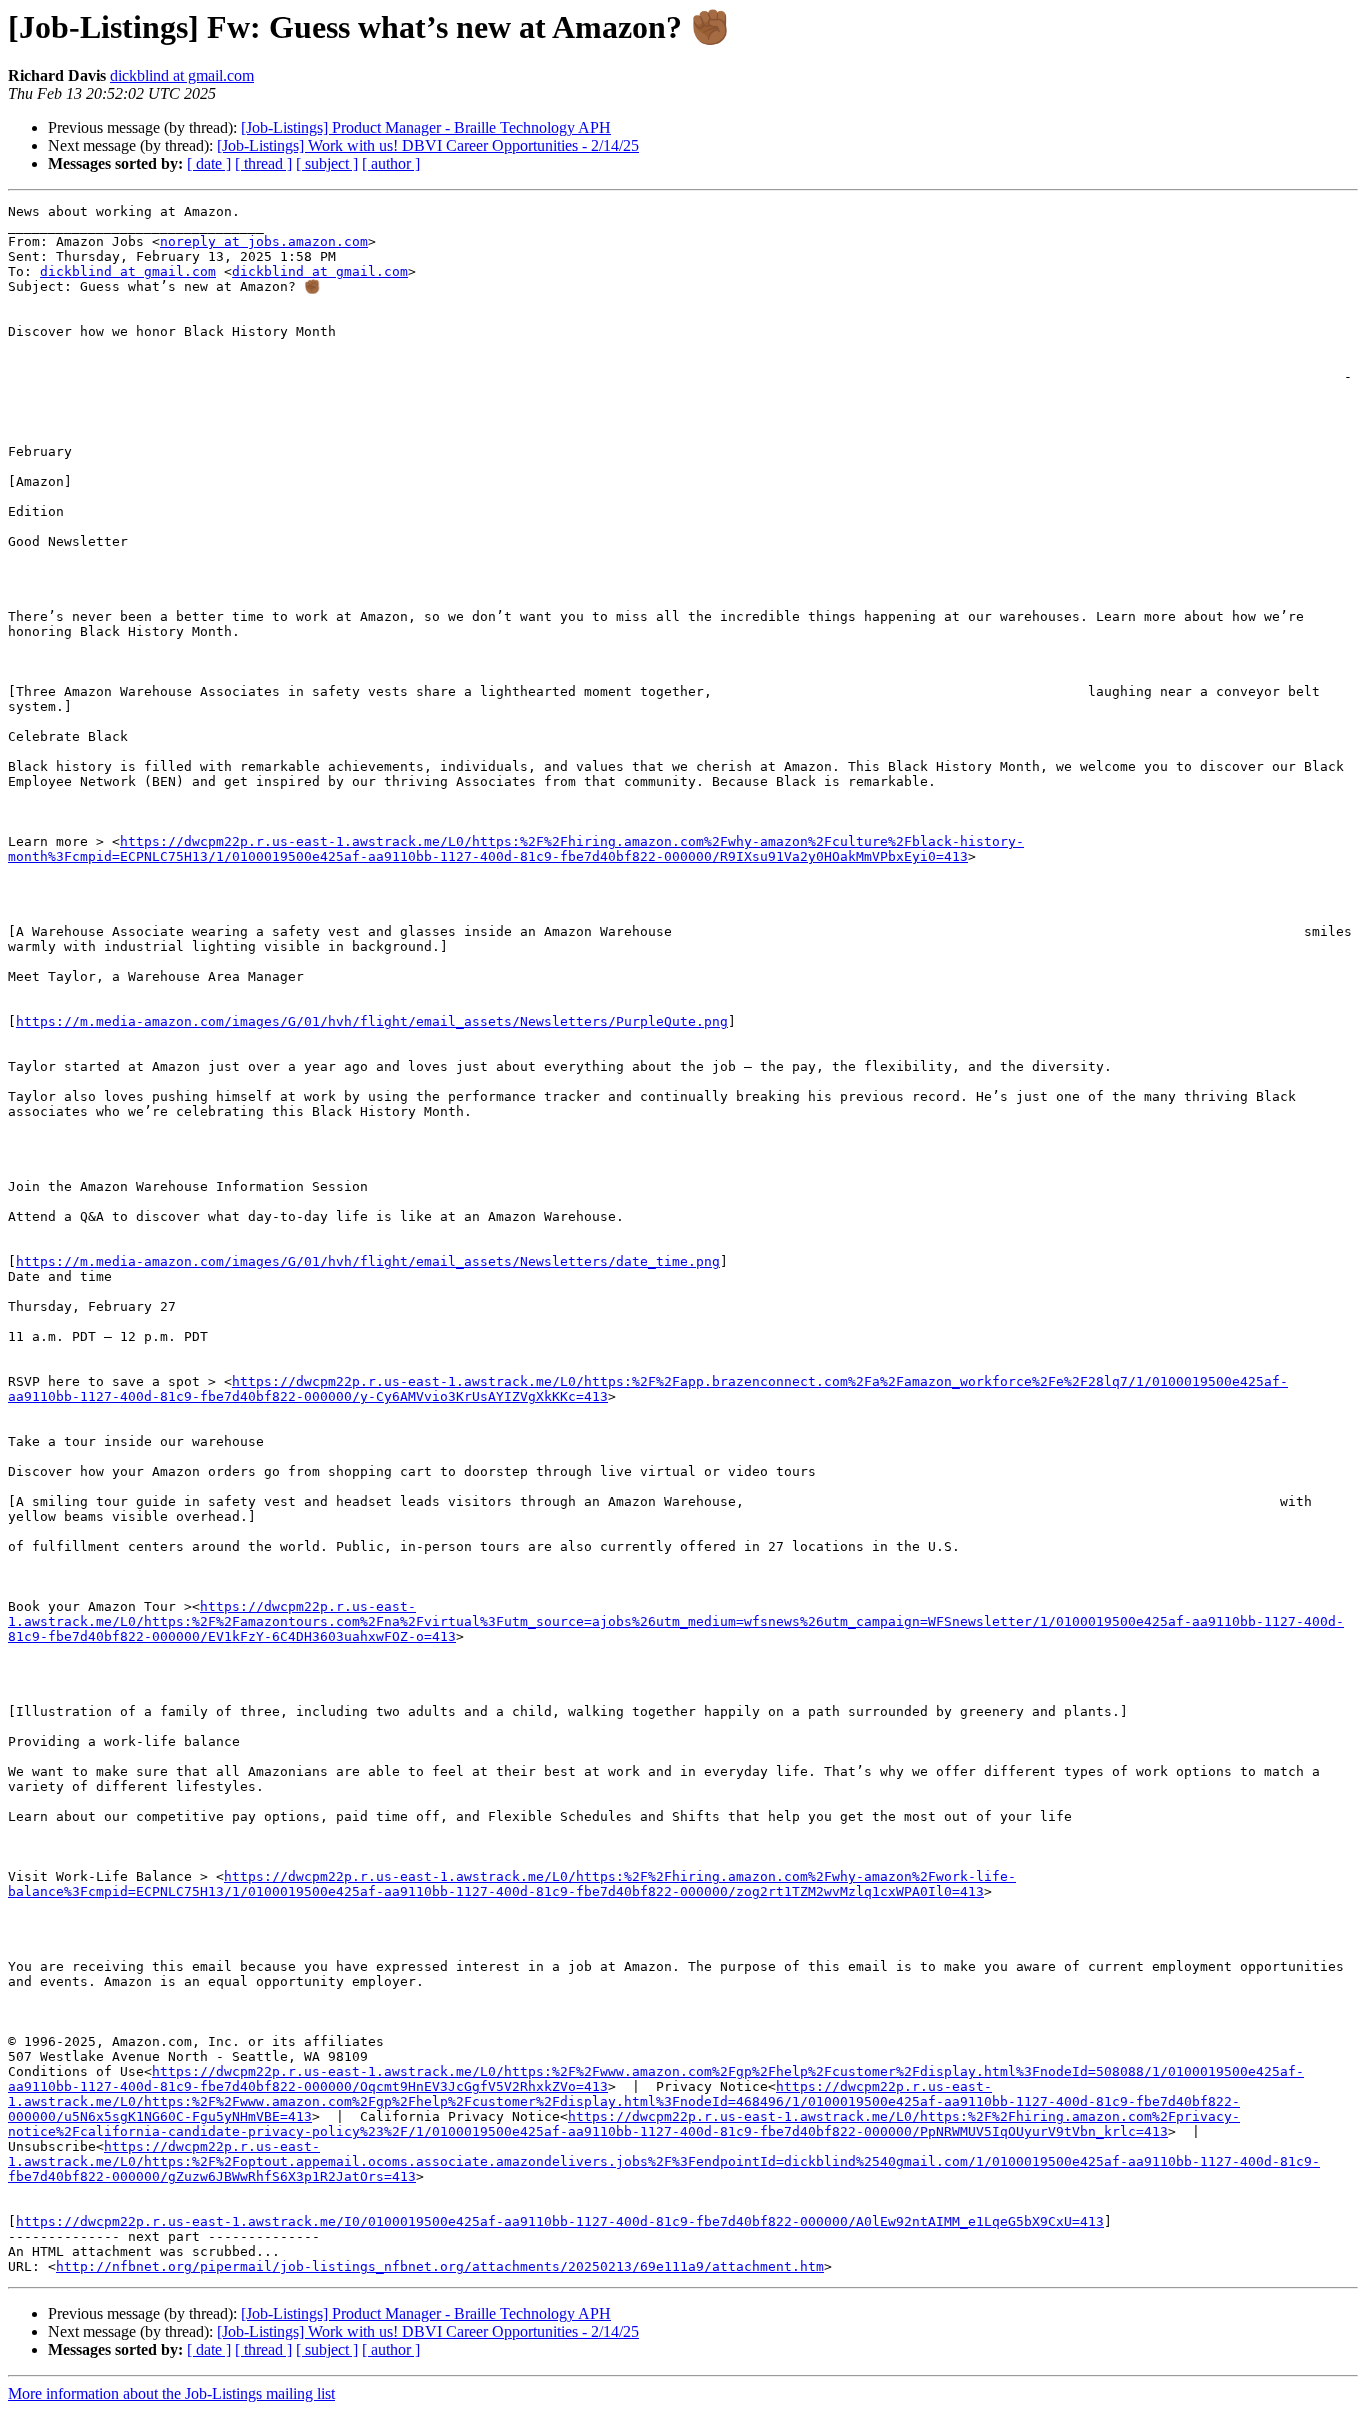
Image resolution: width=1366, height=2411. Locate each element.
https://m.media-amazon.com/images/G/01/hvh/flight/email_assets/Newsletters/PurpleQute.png (372, 1021)
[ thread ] (263, 163)
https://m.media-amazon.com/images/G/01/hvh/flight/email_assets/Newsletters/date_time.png (368, 1261)
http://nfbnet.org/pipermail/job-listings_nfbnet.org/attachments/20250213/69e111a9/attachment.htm (440, 2266)
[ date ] (209, 163)
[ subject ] (327, 163)
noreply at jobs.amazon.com (264, 241)
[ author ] (391, 163)
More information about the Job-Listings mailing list (171, 2393)
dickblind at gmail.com (182, 75)
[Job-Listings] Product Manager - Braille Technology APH (426, 127)
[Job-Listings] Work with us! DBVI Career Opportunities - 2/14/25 (428, 145)
